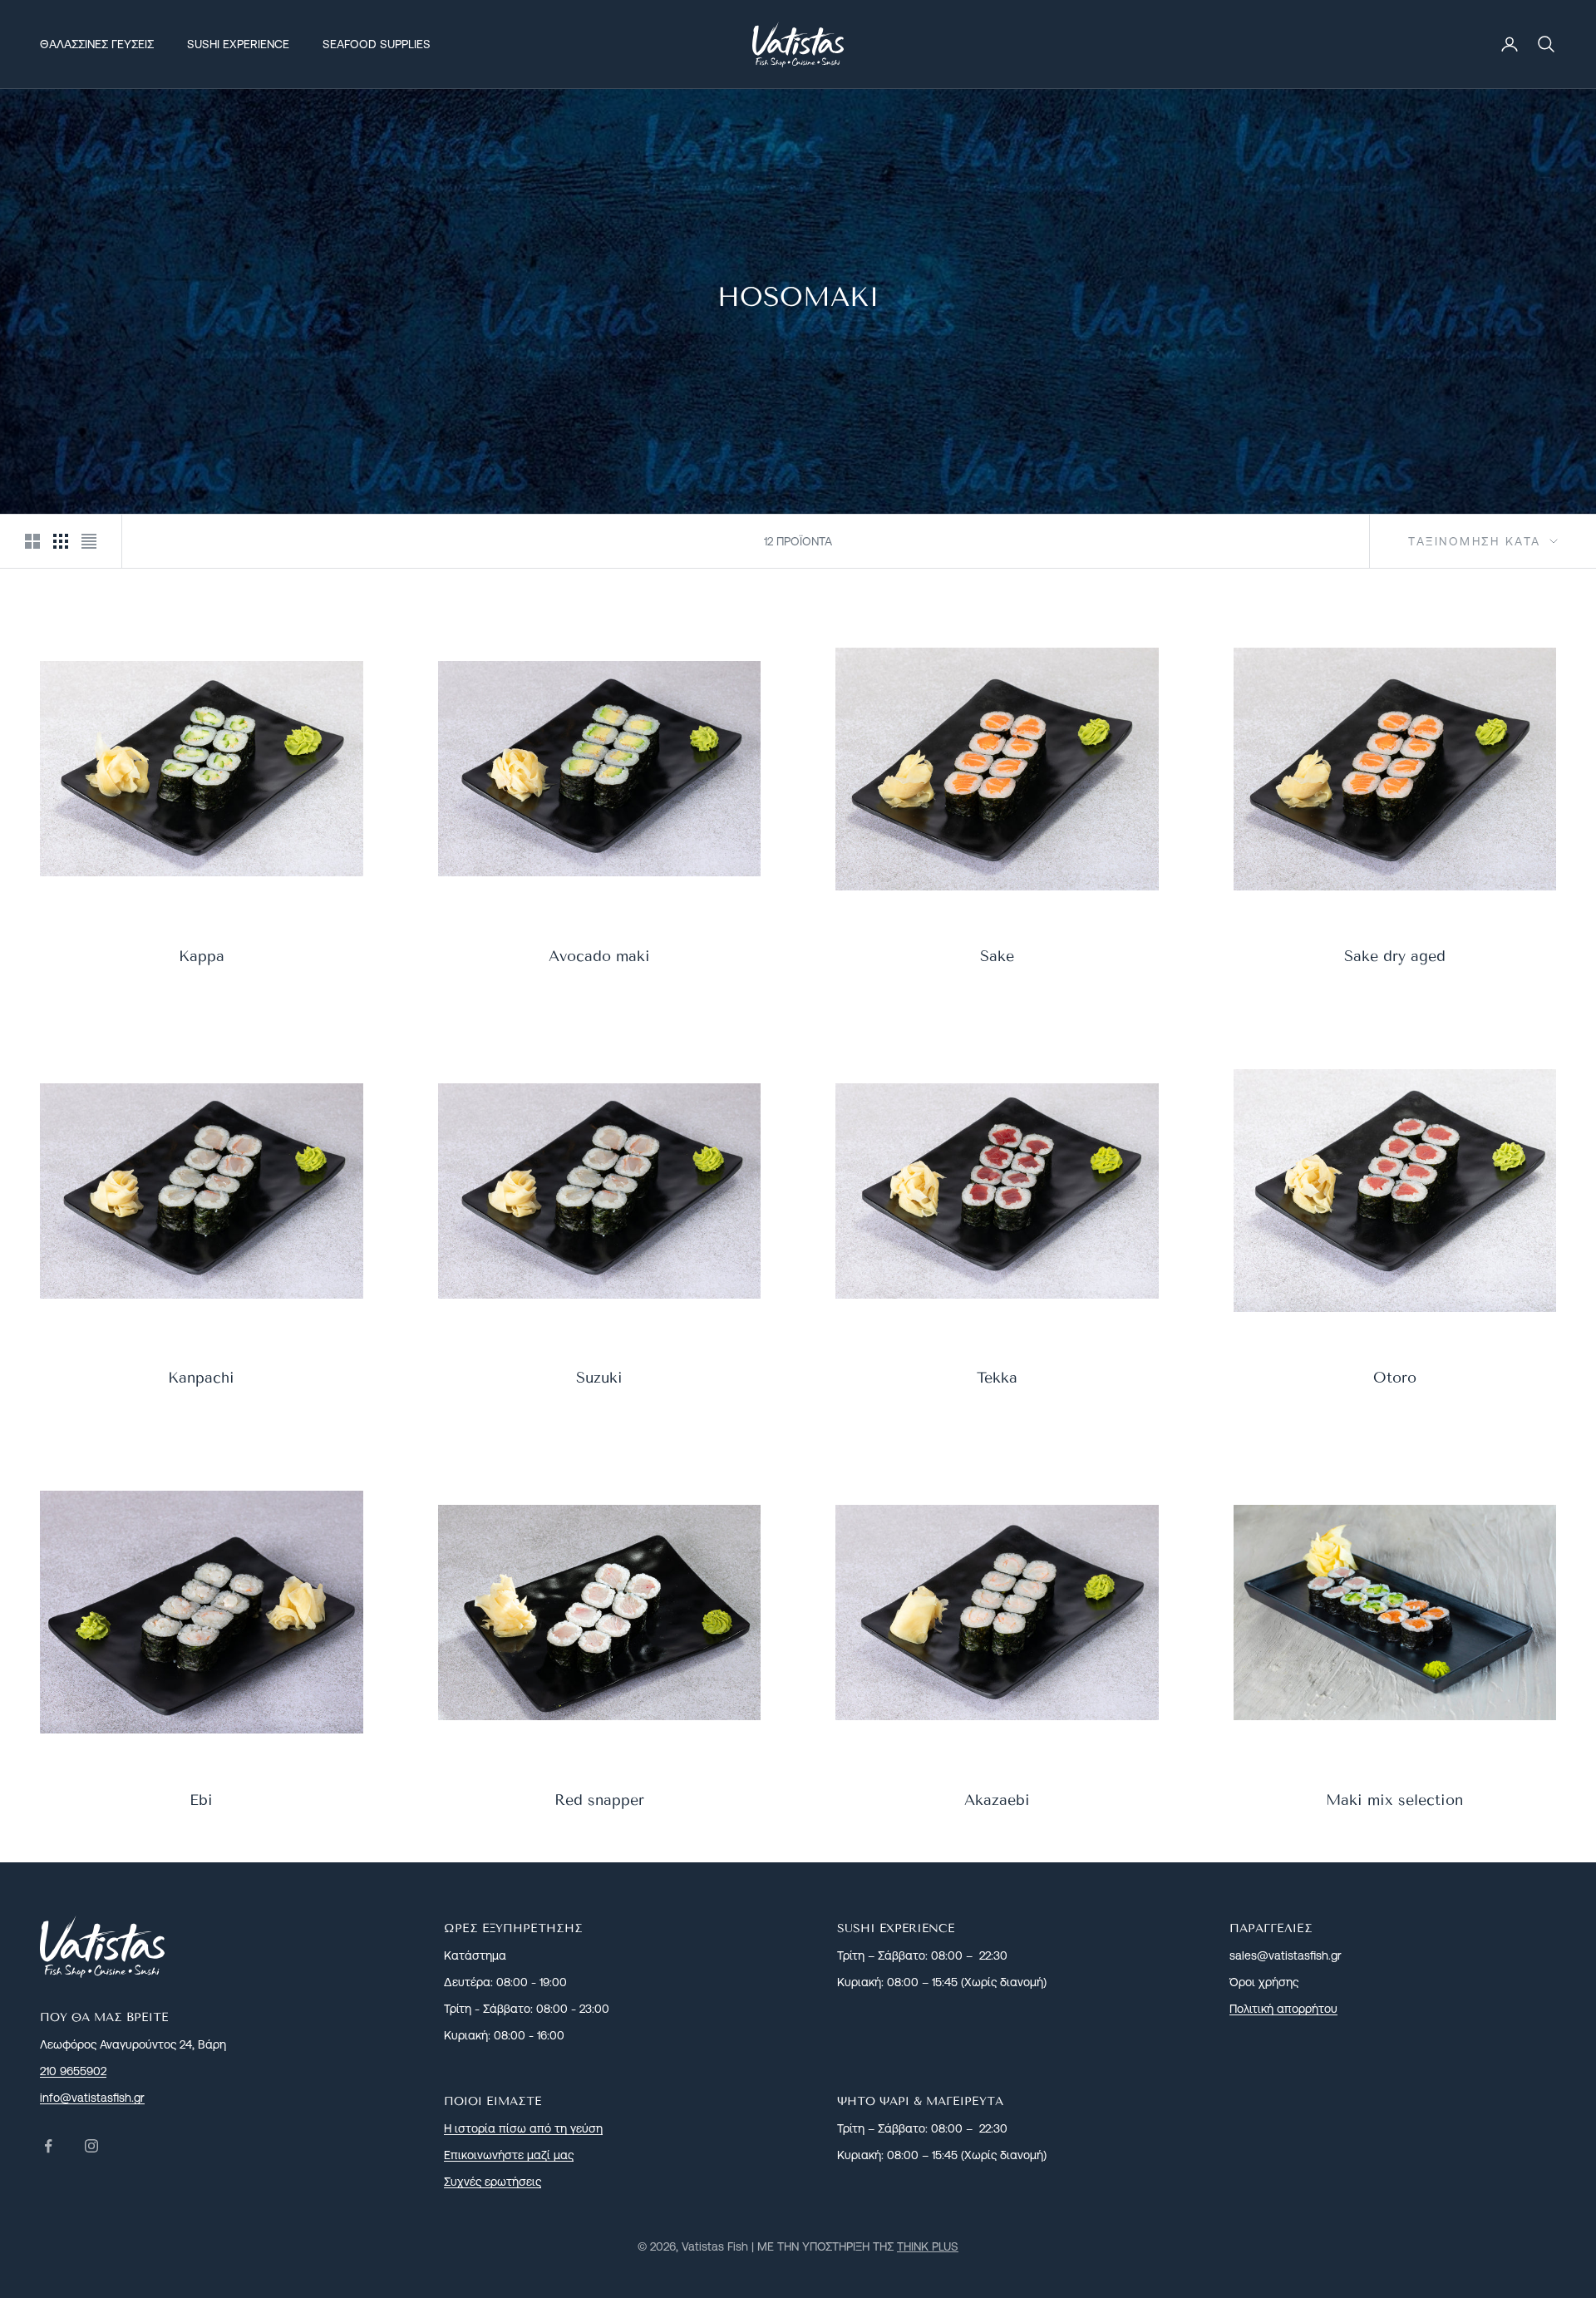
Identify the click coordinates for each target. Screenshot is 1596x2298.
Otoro (1395, 1378)
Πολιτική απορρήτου (1283, 2009)
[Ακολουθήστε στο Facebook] (48, 2146)
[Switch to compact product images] (89, 541)
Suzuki (599, 1378)
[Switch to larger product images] (32, 541)
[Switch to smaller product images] (61, 541)
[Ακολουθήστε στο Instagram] (91, 2146)
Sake (997, 956)
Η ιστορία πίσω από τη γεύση (523, 2128)
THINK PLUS (928, 2246)
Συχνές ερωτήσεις (493, 2182)
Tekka (997, 1378)
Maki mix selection (1394, 1800)
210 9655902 (73, 2071)
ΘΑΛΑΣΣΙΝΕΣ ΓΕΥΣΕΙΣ (97, 44)
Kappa (202, 956)
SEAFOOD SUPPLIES (377, 44)
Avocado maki (599, 956)
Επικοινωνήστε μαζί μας (509, 2155)
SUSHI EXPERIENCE (238, 44)
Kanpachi (201, 1378)
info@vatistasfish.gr (92, 2098)
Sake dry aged (1395, 956)
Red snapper (599, 1800)
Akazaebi (997, 1800)
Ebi (201, 1800)
